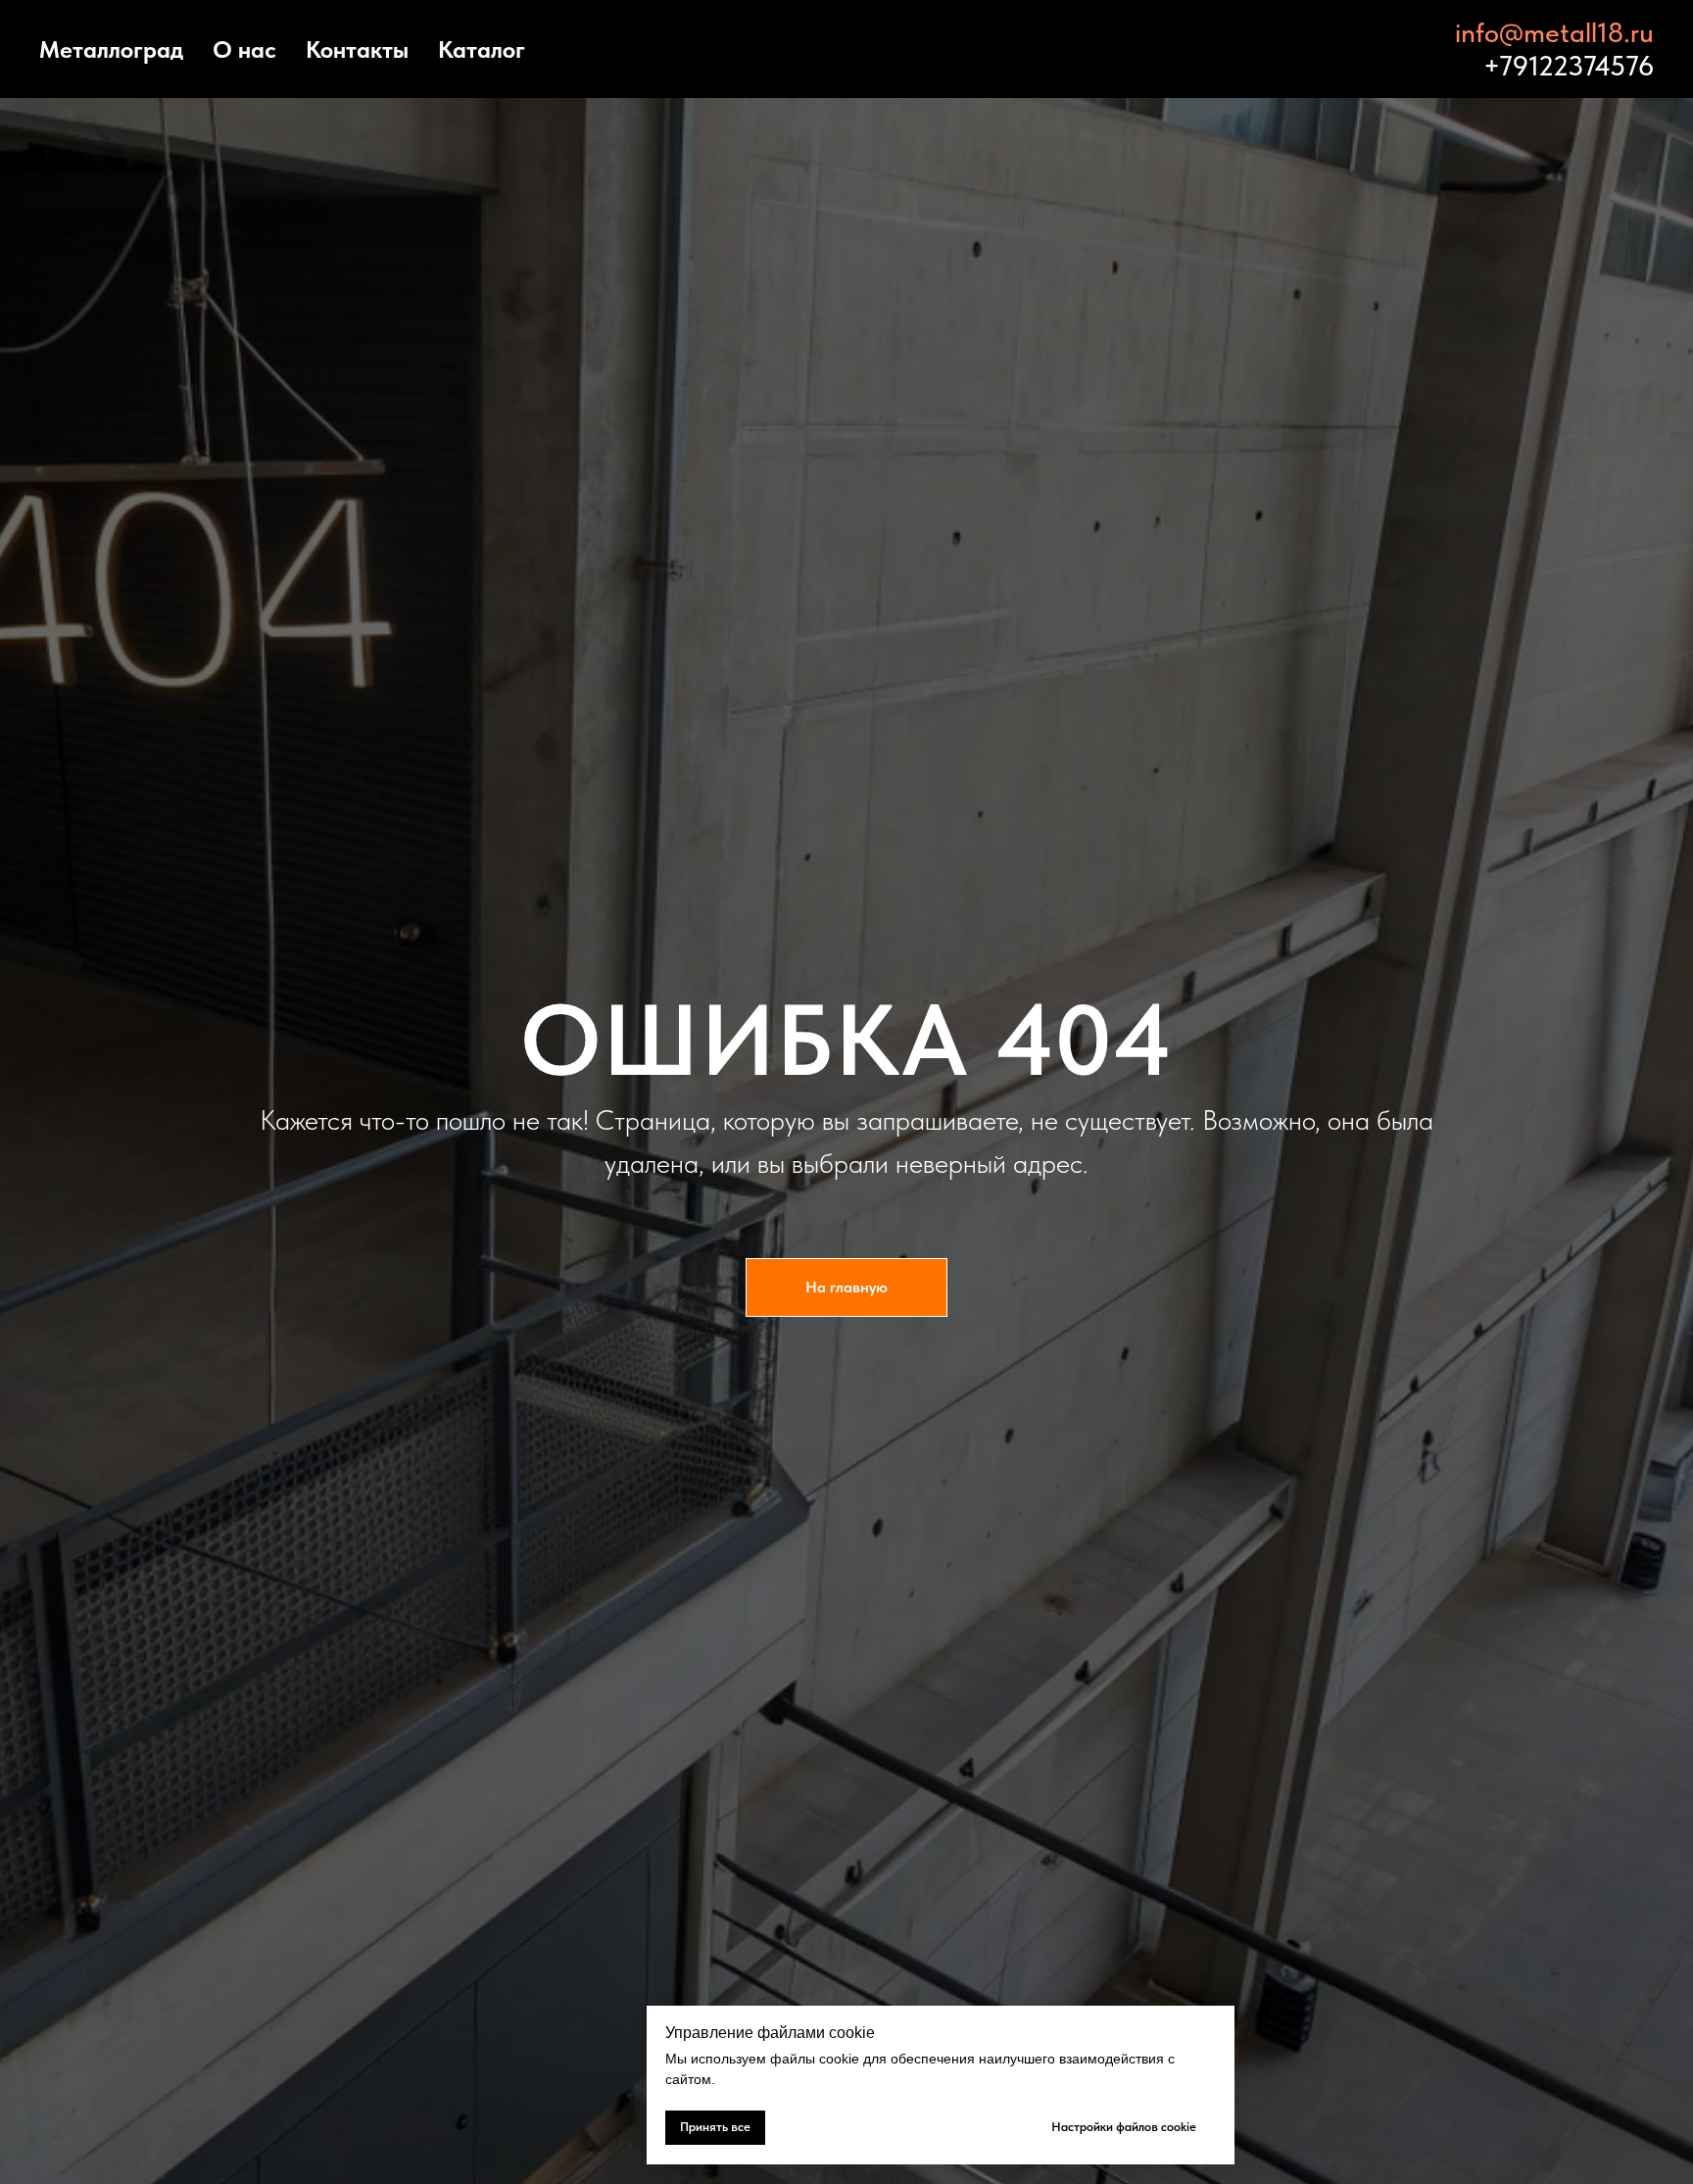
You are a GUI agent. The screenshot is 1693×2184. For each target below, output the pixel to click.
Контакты (357, 49)
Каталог (482, 49)
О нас (244, 49)
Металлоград (111, 49)
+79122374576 (1569, 66)
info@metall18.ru (1554, 32)
